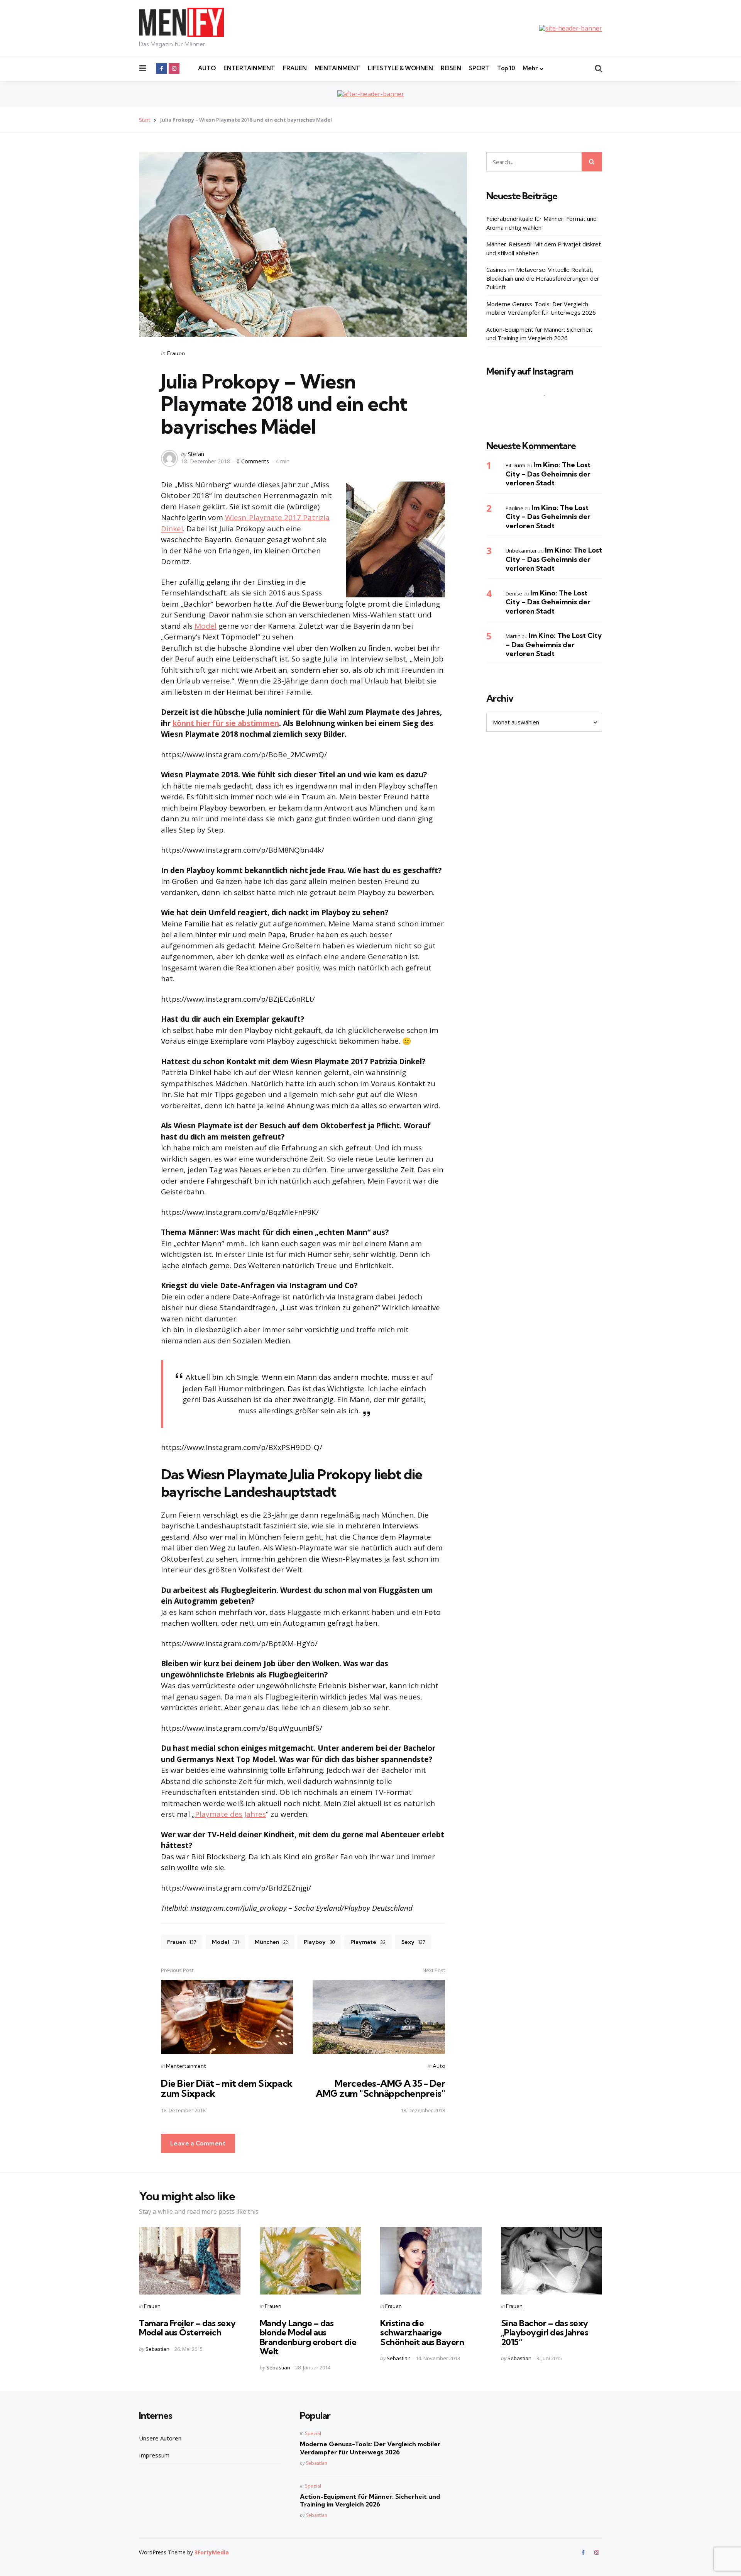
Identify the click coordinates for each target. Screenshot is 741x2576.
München (271, 1942)
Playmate (368, 1942)
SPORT (479, 68)
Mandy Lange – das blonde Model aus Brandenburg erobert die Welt (308, 2337)
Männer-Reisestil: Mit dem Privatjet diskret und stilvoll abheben (544, 248)
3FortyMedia (212, 2552)
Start (145, 120)
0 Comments (254, 461)
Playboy (319, 1942)
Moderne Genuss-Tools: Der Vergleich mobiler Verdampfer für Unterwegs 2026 (541, 308)
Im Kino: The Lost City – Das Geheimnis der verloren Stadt (548, 474)
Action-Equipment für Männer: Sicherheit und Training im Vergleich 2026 (539, 334)
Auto (439, 2066)
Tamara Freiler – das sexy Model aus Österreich (187, 2328)
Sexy (413, 1942)
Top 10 (506, 68)
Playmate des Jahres (230, 1814)
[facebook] (161, 68)
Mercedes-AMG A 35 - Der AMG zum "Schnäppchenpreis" (380, 2088)
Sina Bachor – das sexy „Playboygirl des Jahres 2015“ (545, 2332)
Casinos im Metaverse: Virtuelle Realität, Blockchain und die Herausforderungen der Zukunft (543, 278)
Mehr (530, 68)
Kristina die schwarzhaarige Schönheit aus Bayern (422, 2332)
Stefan (196, 454)
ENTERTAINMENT (249, 68)
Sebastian (157, 2349)
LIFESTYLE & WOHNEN (400, 68)
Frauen (176, 353)
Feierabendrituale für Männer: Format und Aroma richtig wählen (541, 223)
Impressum (154, 2455)
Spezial (313, 2433)
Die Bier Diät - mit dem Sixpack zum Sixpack (227, 2088)
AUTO (207, 68)
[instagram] (174, 68)
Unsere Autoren (160, 2438)
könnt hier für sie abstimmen (226, 723)
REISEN (451, 68)
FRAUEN (295, 68)
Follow (546, 410)
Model (206, 626)
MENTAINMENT (337, 68)
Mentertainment (186, 2066)
